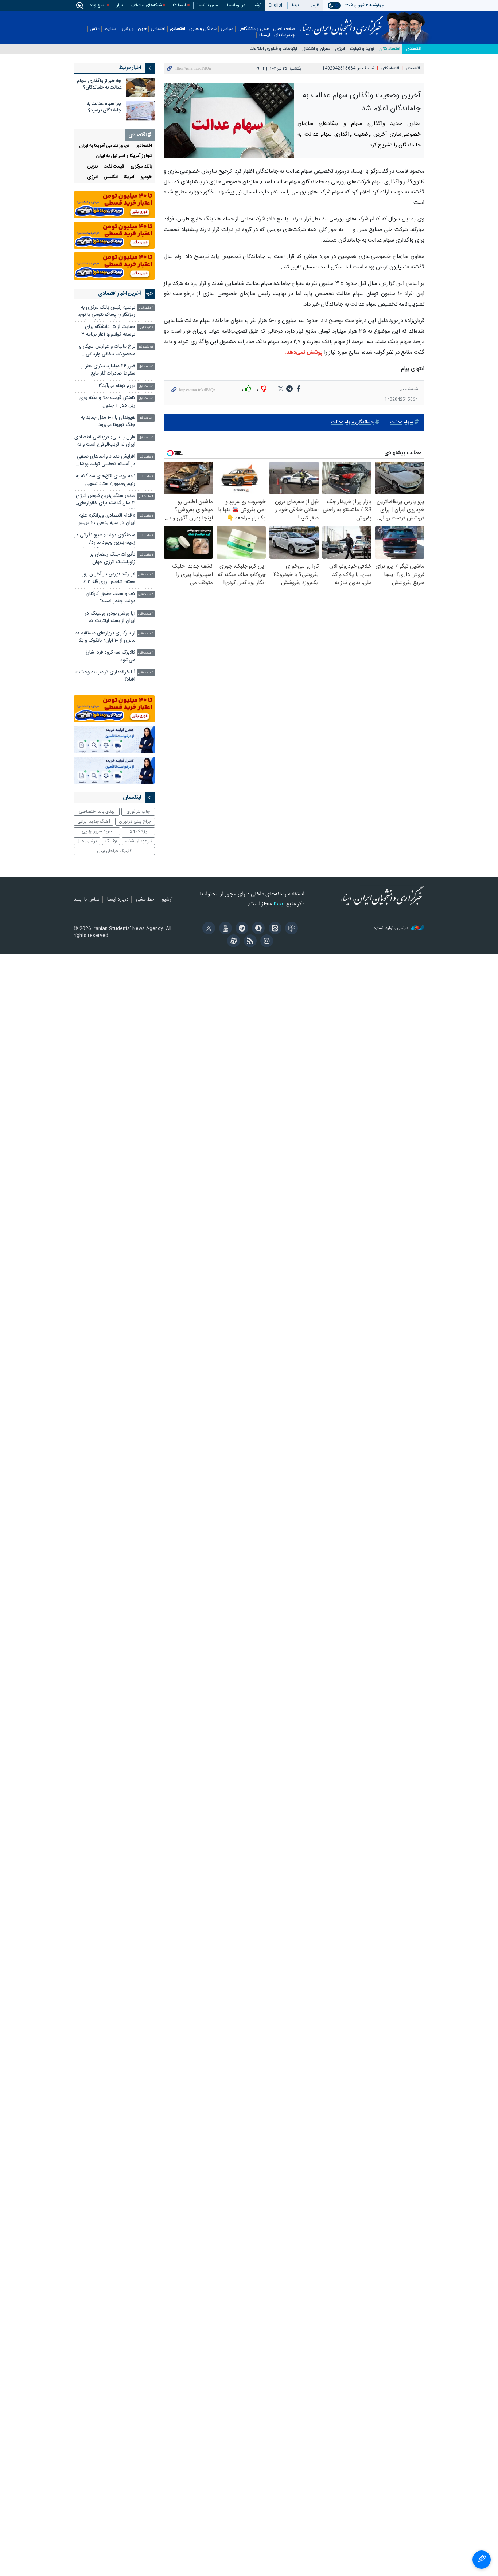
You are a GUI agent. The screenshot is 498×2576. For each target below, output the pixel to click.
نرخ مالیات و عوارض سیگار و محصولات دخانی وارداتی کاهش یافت (107, 351)
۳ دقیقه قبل (146, 308)
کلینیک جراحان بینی (114, 851)
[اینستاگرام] (266, 942)
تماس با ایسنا (208, 5)
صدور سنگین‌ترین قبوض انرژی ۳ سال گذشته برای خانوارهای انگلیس (106, 500)
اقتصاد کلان (390, 49)
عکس (95, 29)
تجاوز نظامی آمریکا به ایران (104, 146)
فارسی (315, 5)
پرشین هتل (87, 841)
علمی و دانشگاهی (253, 29)
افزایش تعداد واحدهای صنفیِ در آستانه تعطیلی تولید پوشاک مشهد (105, 461)
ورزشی (128, 29)
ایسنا (342, 23)
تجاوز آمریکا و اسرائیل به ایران (124, 156)
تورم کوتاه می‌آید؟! (117, 386)
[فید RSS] (249, 942)
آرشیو (257, 5)
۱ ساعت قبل (146, 367)
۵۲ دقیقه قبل (146, 347)
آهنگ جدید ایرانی (94, 822)
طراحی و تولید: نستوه (392, 928)
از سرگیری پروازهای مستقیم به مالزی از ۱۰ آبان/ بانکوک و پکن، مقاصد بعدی (105, 638)
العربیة (297, 5)
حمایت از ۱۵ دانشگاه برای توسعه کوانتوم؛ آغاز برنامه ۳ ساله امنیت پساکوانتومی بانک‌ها (108, 331)
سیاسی (227, 29)
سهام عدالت (402, 422)
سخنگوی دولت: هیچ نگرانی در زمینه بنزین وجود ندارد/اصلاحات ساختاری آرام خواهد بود (105, 540)
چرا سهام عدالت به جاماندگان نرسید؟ (104, 107)
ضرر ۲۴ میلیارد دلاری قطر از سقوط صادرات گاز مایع (108, 370)
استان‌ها (111, 29)
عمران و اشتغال (316, 49)
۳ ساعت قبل (146, 575)
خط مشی (145, 900)
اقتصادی (177, 29)
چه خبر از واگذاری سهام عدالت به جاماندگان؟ (99, 84)
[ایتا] (274, 929)
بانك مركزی (141, 167)
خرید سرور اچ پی (97, 831)
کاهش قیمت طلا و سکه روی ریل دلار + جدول (107, 402)
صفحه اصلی (284, 29)
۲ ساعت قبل (146, 457)
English (276, 5)
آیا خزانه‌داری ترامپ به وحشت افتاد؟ (105, 676)
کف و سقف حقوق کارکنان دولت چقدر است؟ (110, 598)
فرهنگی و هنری (203, 29)
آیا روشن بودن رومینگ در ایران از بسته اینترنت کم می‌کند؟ (110, 618)
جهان (142, 29)
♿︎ (482, 2560)
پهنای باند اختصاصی (97, 812)
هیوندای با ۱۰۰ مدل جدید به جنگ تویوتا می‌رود (108, 421)
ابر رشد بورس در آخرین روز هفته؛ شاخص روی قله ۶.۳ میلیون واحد (109, 579)
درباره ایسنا (236, 5)
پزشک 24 (138, 831)
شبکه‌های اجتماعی (146, 5)
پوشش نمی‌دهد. (304, 352)
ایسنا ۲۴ (179, 5)
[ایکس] (208, 929)
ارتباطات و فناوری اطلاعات (273, 49)
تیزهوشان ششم (138, 841)
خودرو (146, 177)
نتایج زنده (98, 5)
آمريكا (129, 177)
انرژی (340, 49)
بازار (120, 5)
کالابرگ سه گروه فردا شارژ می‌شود (110, 656)
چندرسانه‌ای (285, 35)
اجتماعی (158, 29)
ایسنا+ (264, 35)
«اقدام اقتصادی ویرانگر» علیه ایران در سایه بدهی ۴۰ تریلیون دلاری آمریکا (105, 520)
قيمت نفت (114, 167)
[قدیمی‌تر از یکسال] (140, 88)
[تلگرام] (241, 929)
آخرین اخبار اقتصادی (120, 294)
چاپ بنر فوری (138, 812)
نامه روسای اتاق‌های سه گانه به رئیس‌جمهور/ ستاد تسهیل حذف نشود (106, 481)
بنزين (93, 167)
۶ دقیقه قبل (147, 327)
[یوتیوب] (224, 929)
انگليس (111, 177)
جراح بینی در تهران (135, 822)
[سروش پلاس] (257, 929)
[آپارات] (232, 942)
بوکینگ (111, 841)
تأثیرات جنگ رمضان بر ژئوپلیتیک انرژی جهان (113, 558)
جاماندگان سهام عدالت (353, 422)
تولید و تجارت (362, 49)
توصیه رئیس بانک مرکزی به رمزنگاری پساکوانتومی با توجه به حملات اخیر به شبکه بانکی (106, 312)
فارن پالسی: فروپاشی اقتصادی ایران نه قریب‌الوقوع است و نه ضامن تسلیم (105, 442)
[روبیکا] (290, 929)
